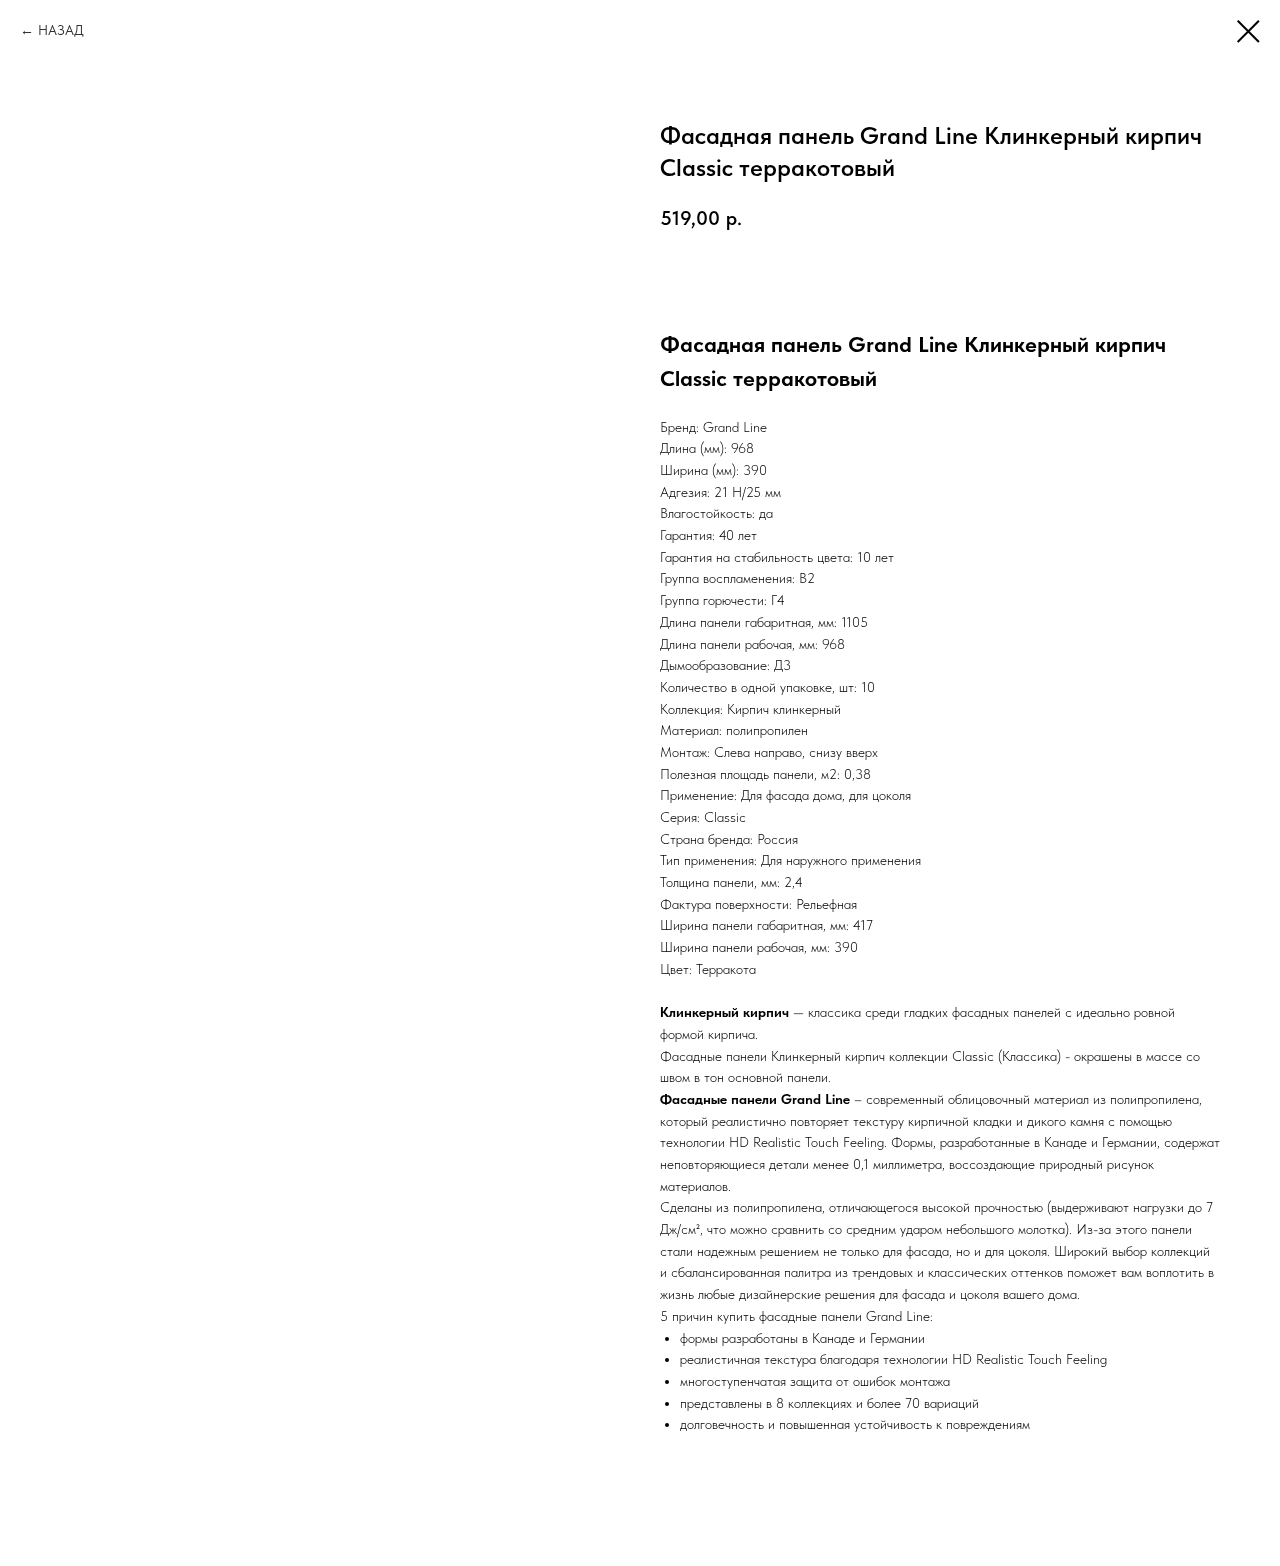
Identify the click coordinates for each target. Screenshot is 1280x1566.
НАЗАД (61, 30)
